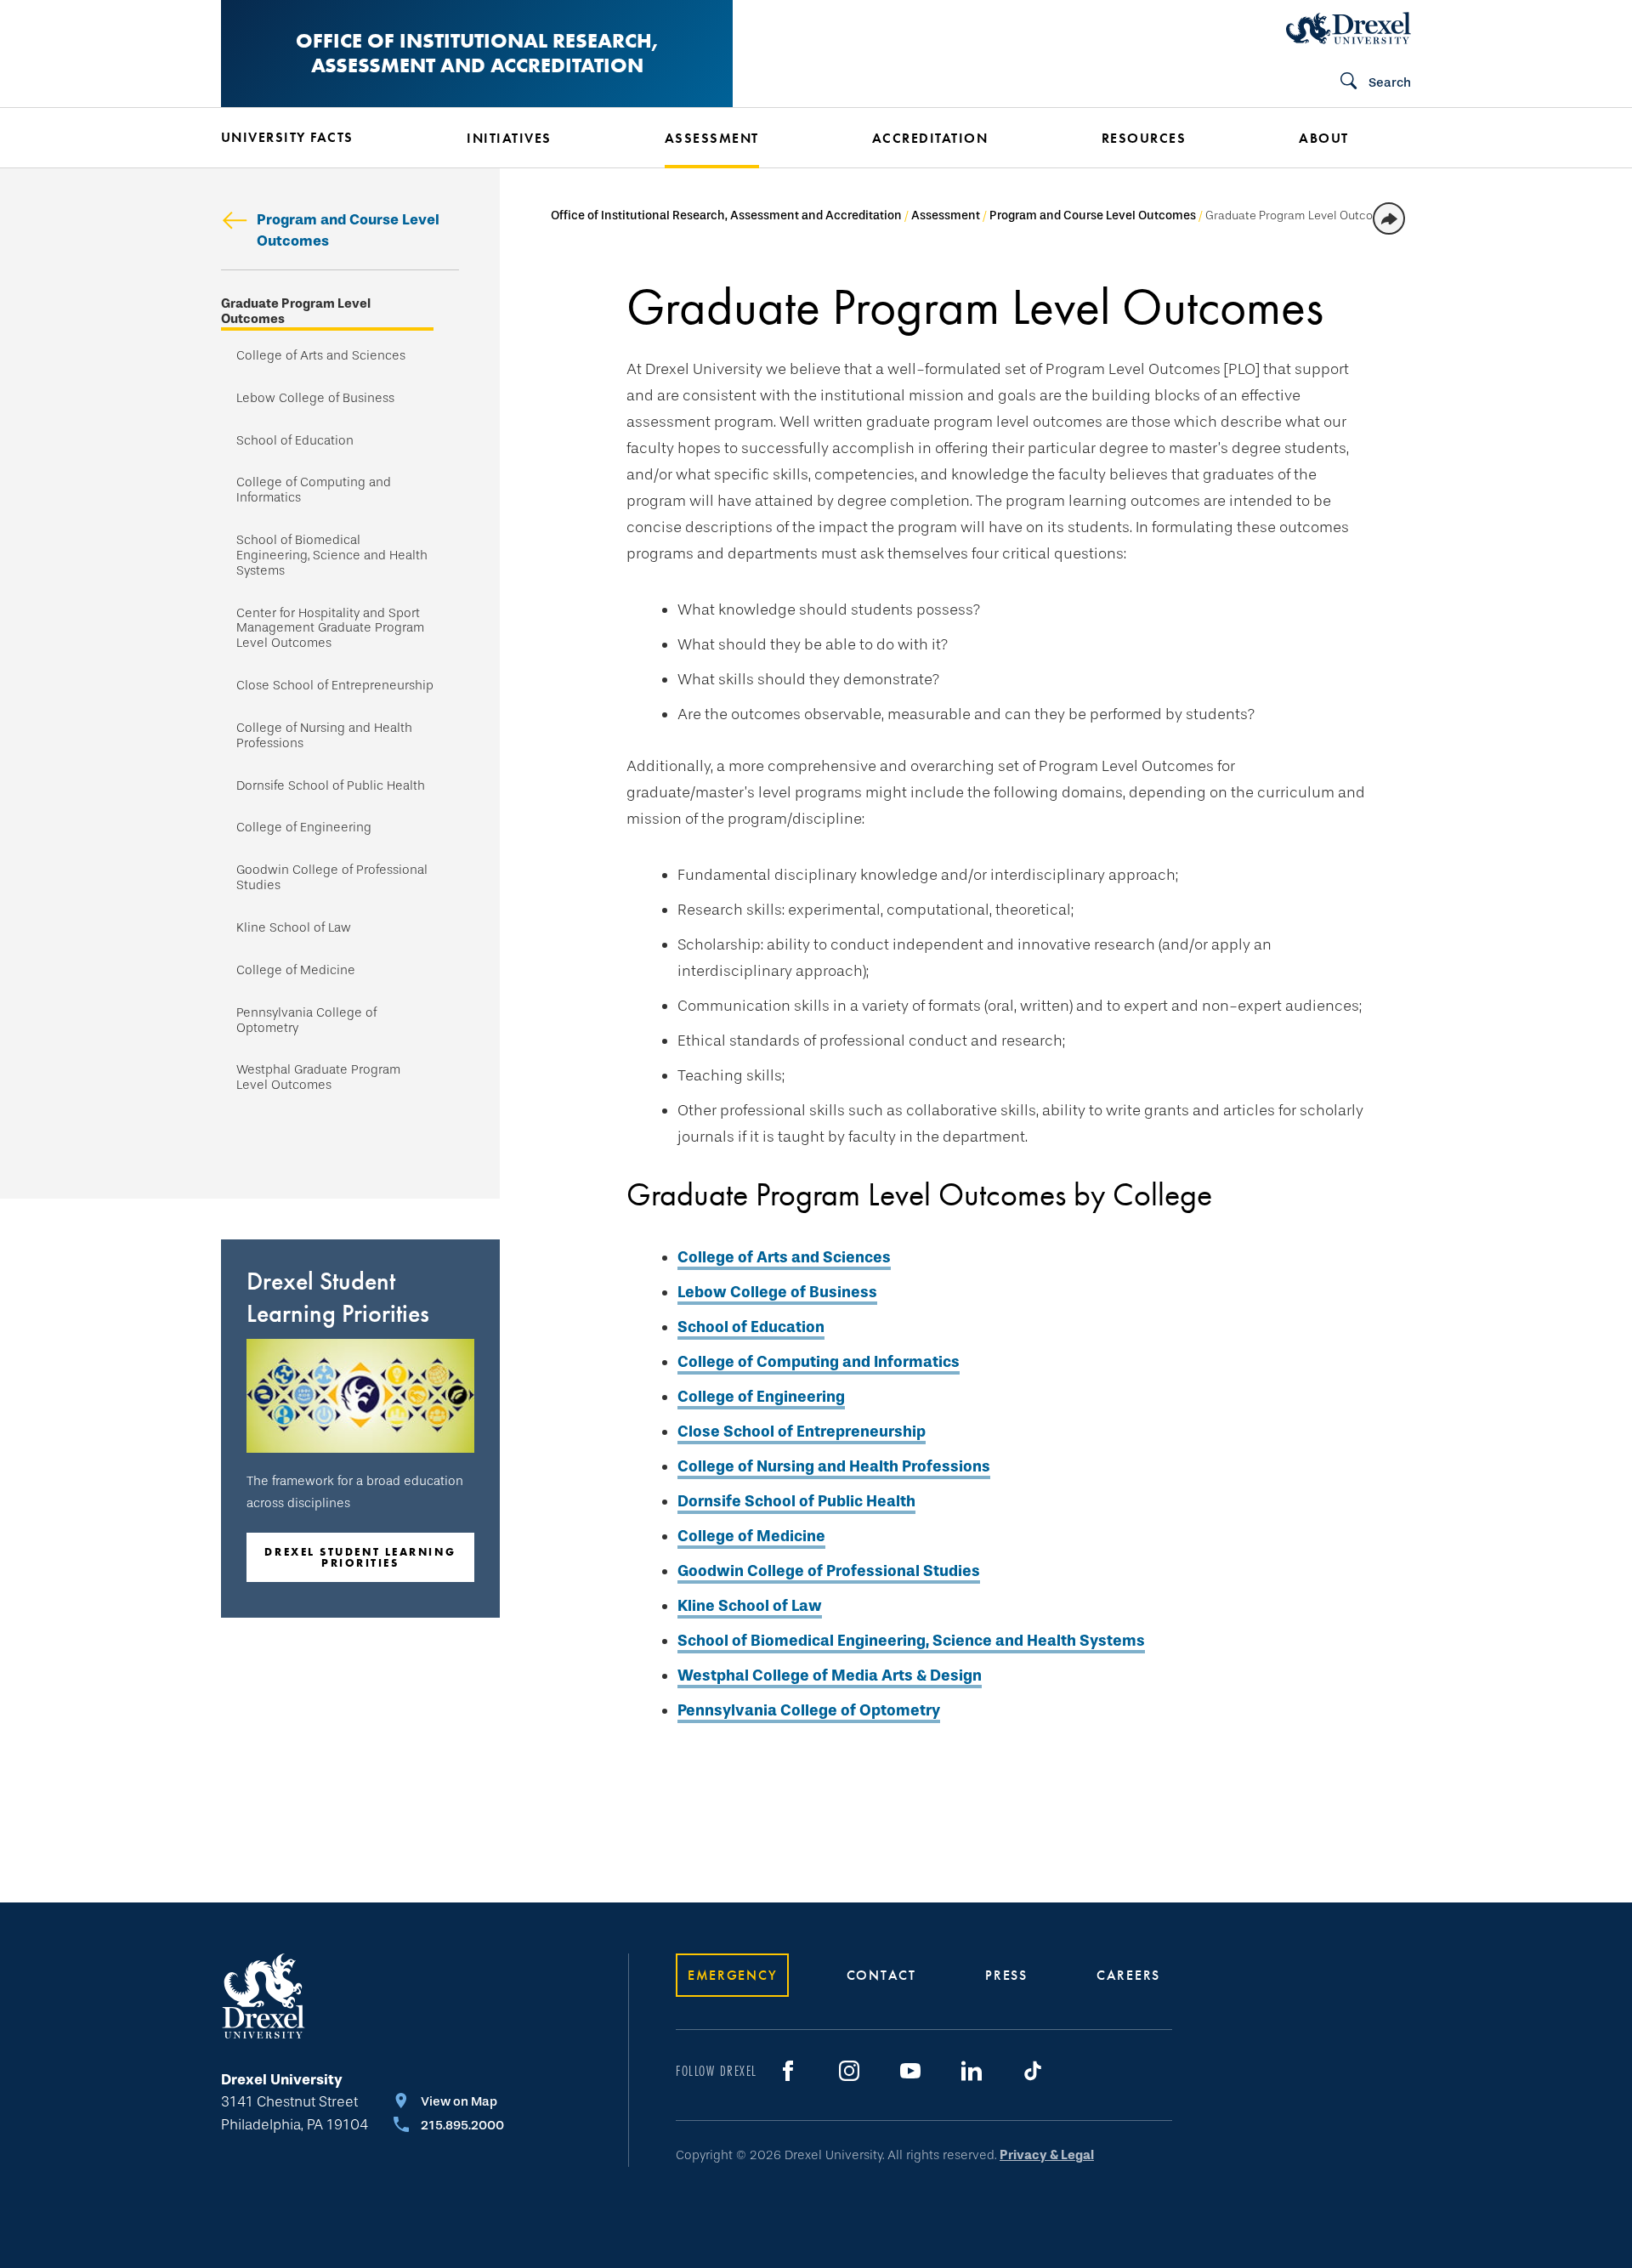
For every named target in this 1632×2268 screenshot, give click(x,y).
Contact (881, 1975)
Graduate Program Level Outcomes (296, 312)
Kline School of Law (294, 928)
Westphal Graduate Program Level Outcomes (318, 1077)
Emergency (732, 1975)
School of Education (295, 441)
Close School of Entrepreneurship (335, 686)
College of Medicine (296, 970)
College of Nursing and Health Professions (324, 736)
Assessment (946, 215)
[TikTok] (1033, 2071)
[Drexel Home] (1349, 28)
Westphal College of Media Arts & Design (830, 1675)
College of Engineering (304, 828)
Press (1006, 1975)
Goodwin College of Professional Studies (332, 878)
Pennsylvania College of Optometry (306, 1021)
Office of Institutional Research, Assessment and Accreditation (477, 53)
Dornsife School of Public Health (331, 786)
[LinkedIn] (972, 2071)
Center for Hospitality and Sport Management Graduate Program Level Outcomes (330, 629)
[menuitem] (318, 138)
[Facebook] (788, 2071)
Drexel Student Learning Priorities (360, 1557)
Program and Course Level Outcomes (348, 230)
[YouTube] (910, 2071)
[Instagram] (849, 2071)
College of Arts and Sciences (321, 356)
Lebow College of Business (315, 398)
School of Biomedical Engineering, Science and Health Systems (332, 556)
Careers (1128, 1975)
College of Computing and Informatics (314, 490)
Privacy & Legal (1047, 2155)
